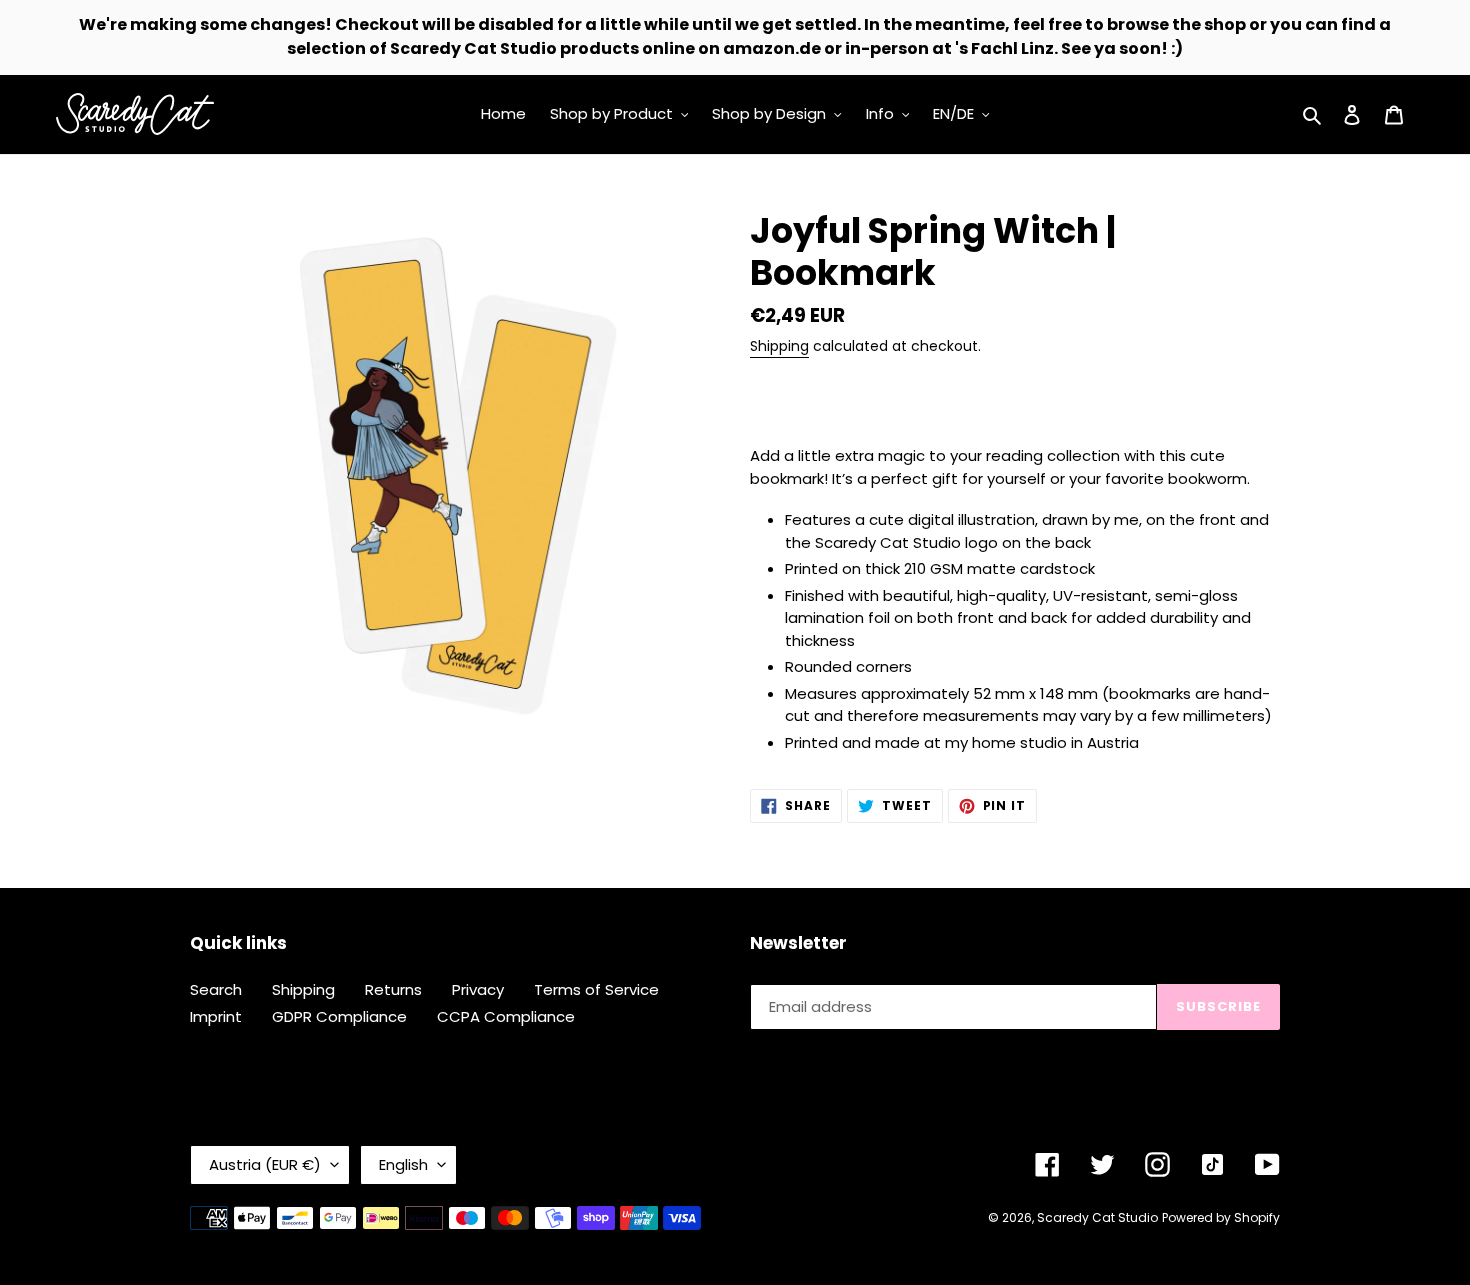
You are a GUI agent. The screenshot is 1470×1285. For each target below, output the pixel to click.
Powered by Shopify (1221, 1217)
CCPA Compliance (506, 1016)
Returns (393, 989)
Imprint (216, 1016)
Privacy (478, 989)
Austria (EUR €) (265, 1164)
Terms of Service (596, 989)
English (403, 1164)
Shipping (779, 346)
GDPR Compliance (339, 1016)
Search (216, 989)
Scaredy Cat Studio (1097, 1217)
